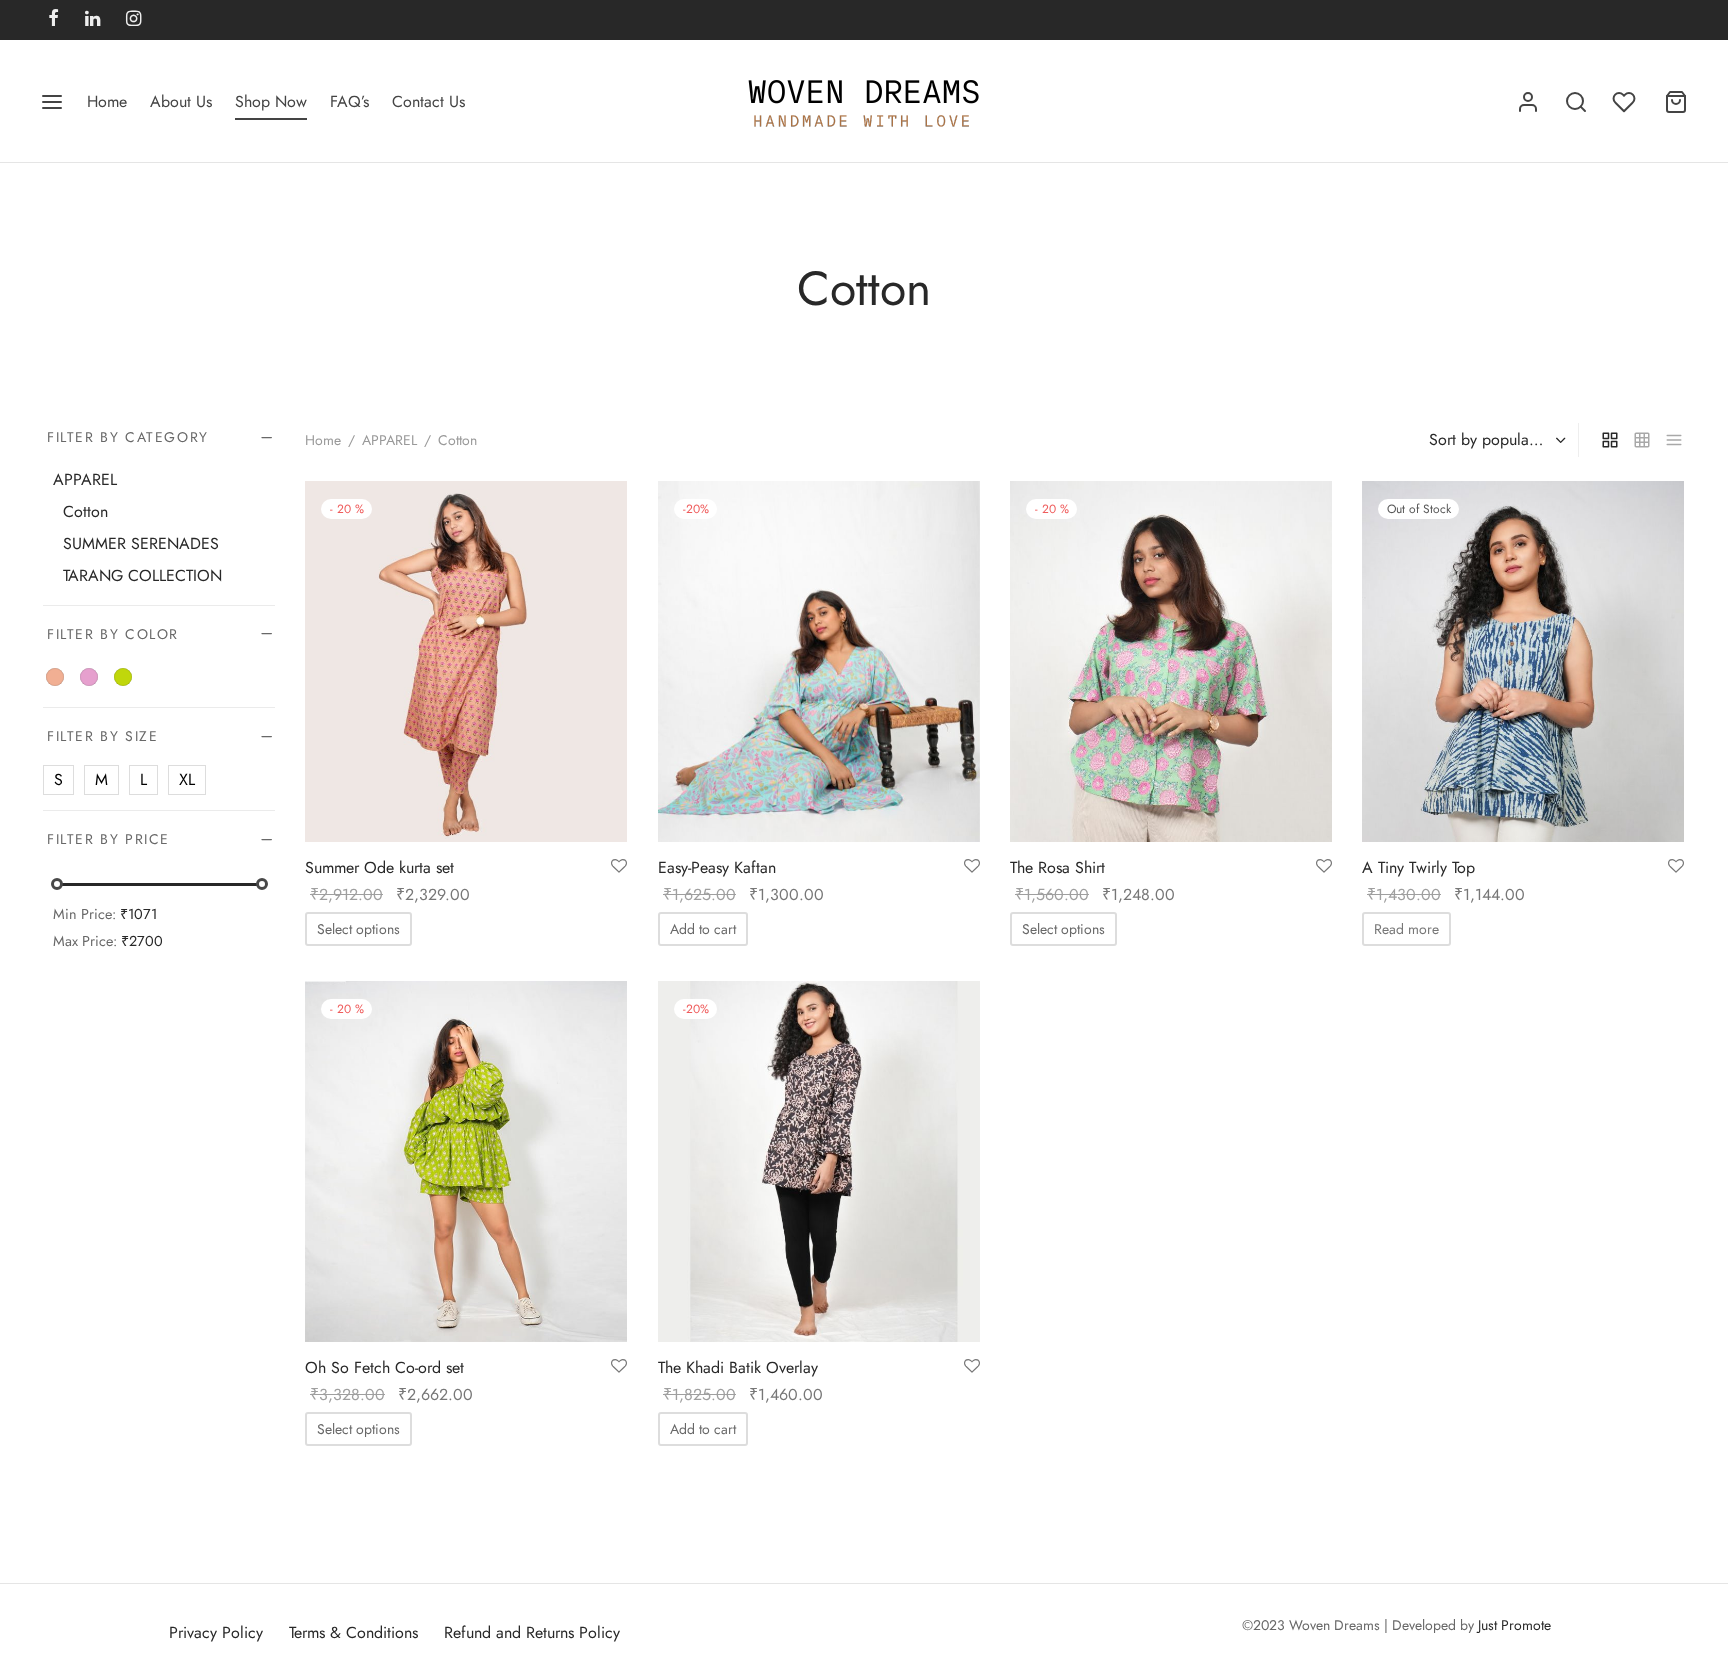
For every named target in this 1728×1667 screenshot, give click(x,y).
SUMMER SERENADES (141, 543)
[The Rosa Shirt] (1171, 661)
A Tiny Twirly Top (1418, 867)
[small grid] (1642, 440)
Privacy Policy (216, 1632)
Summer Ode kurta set (379, 867)
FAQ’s (349, 101)
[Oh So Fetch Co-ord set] (466, 1161)
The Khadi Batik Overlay (738, 1367)
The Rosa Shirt (1057, 867)
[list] (1674, 440)
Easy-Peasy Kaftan (717, 867)
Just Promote (1514, 1625)
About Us (181, 101)
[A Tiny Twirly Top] (1523, 661)
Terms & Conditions (353, 1632)
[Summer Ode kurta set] (466, 661)
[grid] (1610, 440)
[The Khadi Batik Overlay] (819, 1161)
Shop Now (271, 101)
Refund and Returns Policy (532, 1632)
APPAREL (389, 440)
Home (107, 101)
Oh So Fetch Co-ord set (384, 1367)
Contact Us (428, 101)
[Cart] (1676, 102)
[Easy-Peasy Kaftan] (819, 661)
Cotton (85, 511)
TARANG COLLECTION (142, 575)
